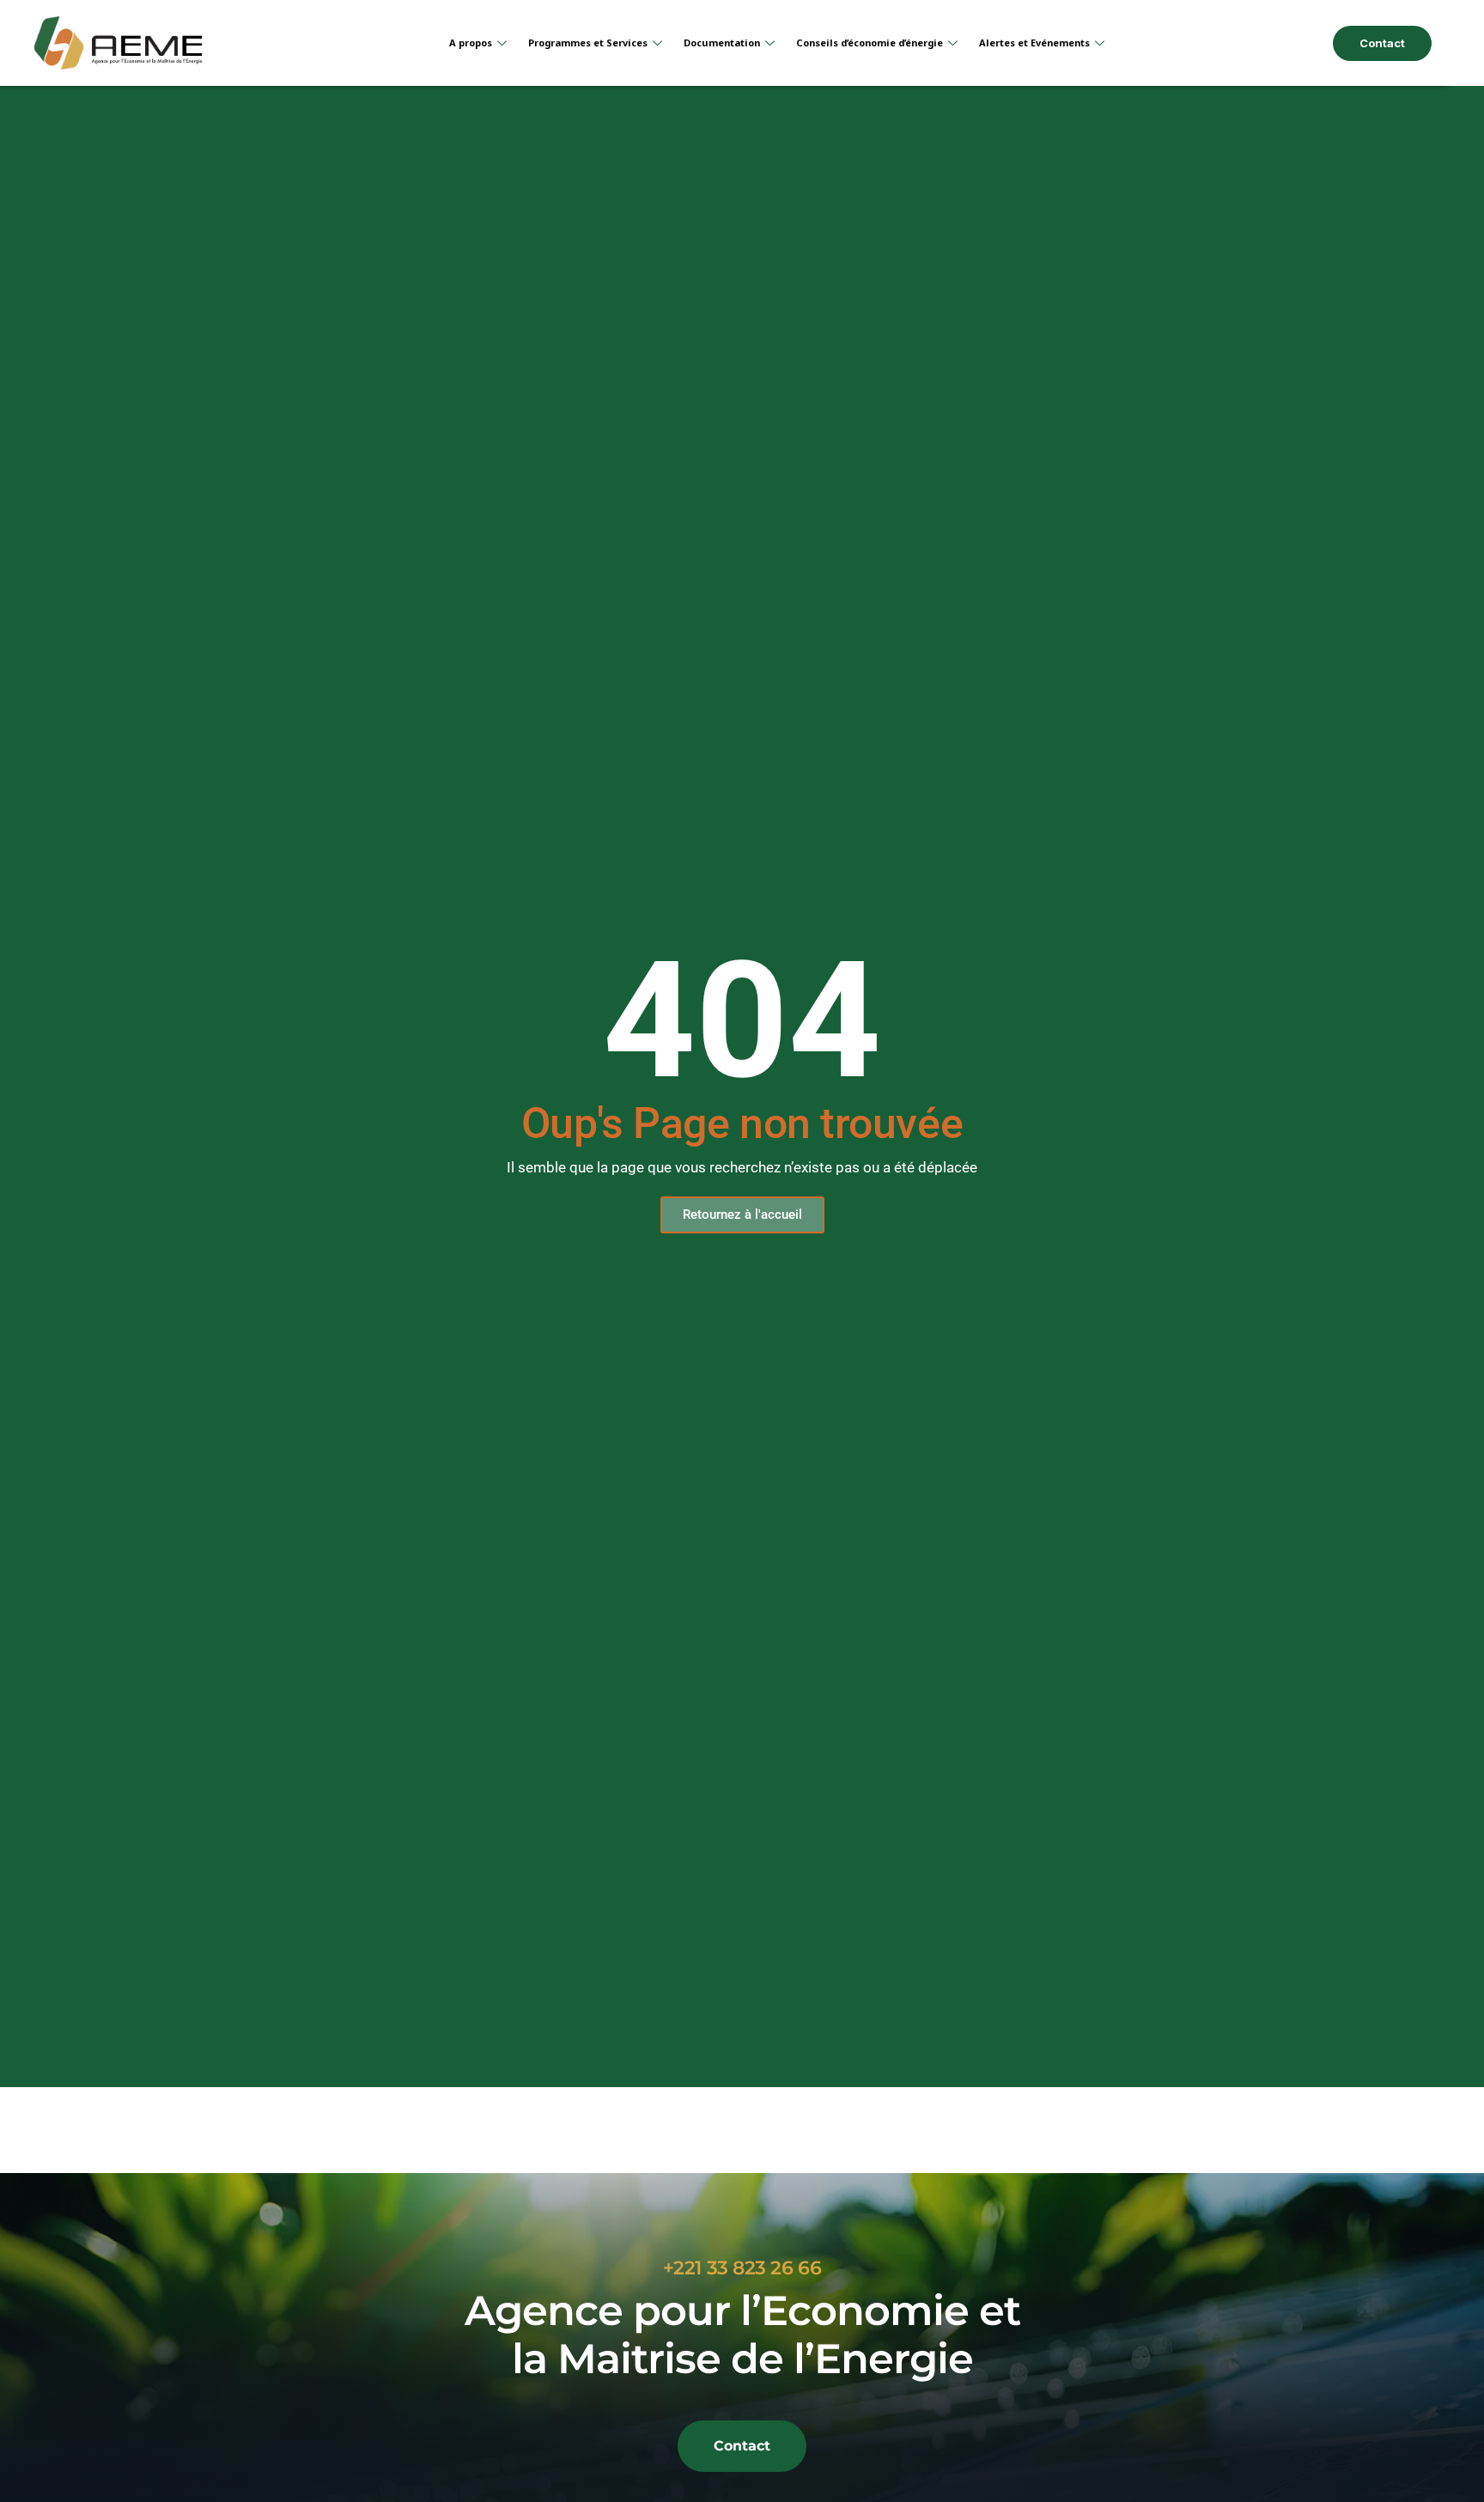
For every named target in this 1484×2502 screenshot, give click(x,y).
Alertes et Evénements (1034, 43)
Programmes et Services (588, 43)
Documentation (722, 43)
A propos (471, 43)
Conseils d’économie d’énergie (870, 43)
